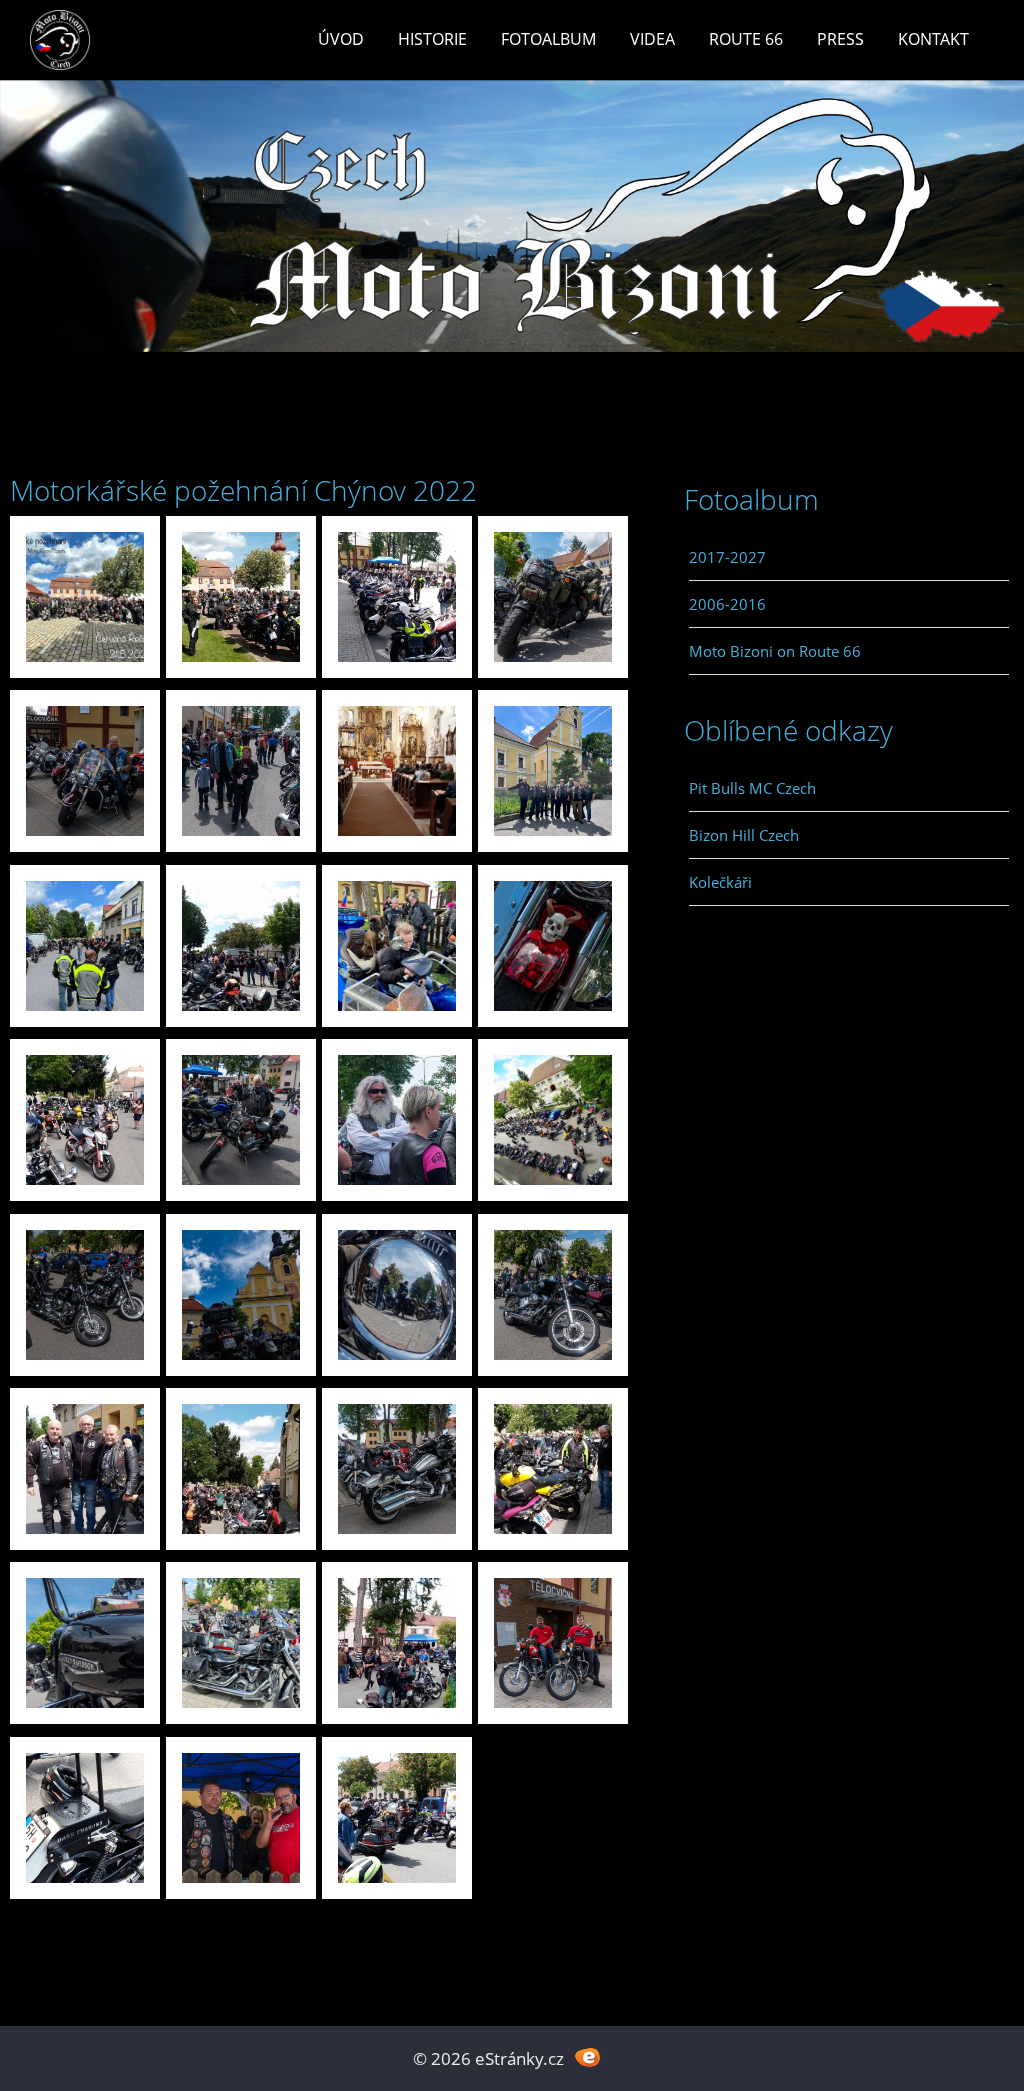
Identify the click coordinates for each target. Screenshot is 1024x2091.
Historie (432, 39)
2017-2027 (727, 557)
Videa (652, 39)
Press (840, 39)
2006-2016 (727, 604)
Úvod (341, 39)
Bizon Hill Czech (744, 835)
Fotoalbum (548, 39)
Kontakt (933, 39)
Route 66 (746, 39)
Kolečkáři (720, 882)
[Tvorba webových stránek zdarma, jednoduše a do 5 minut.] (587, 2056)
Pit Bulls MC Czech (752, 788)
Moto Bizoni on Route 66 (775, 651)
